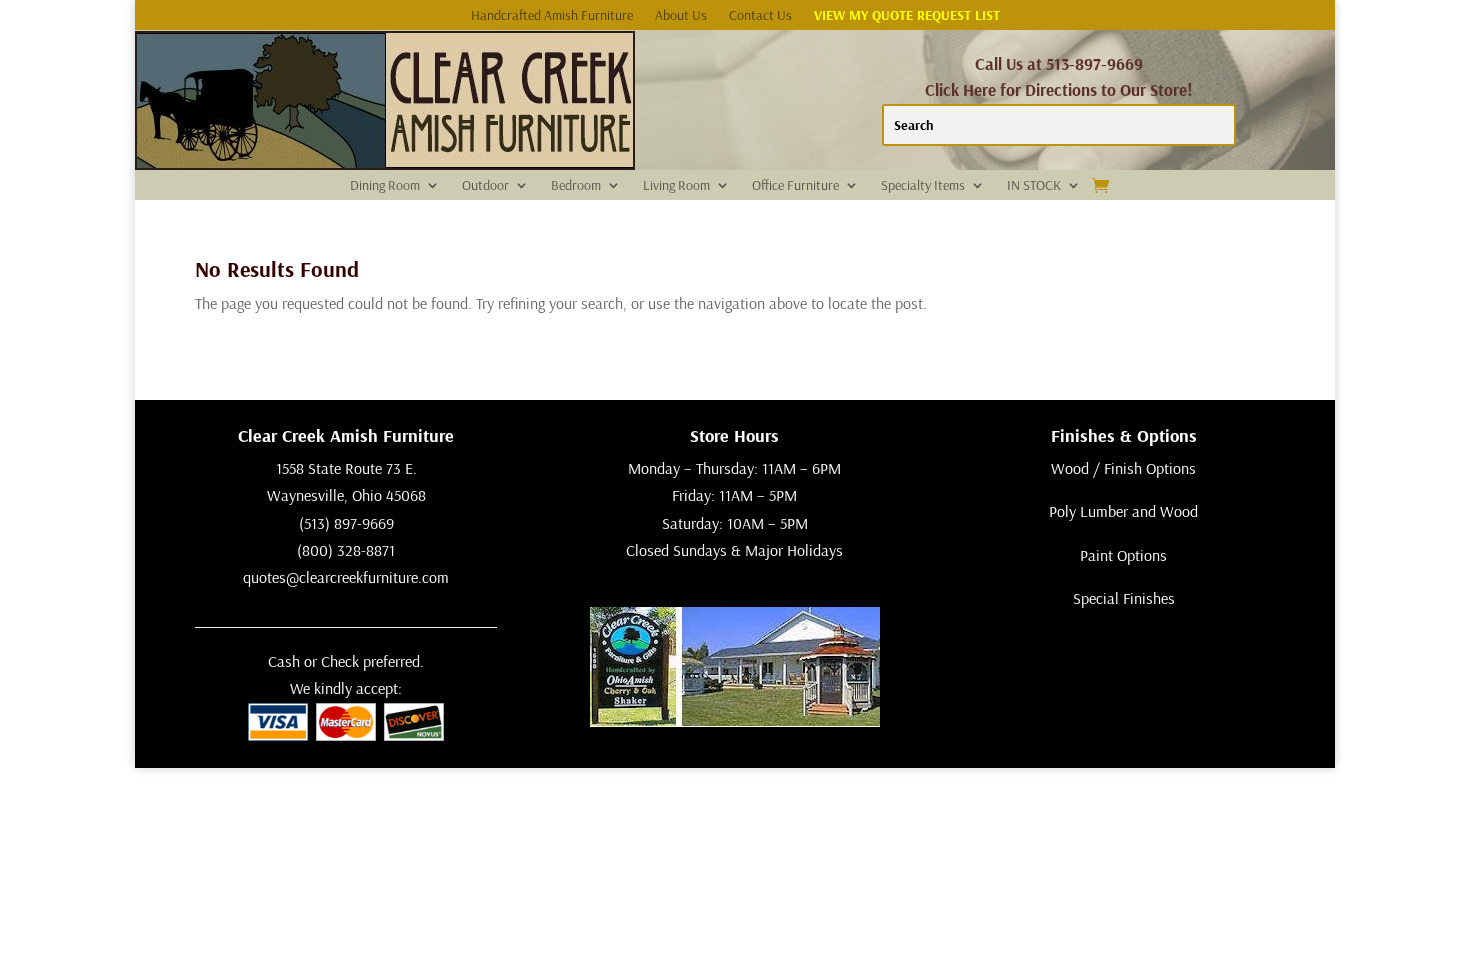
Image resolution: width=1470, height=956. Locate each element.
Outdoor (485, 186)
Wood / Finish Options (1123, 468)
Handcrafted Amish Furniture (552, 16)
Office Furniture (795, 186)
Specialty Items (923, 186)
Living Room (676, 186)
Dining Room (385, 186)
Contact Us (760, 16)
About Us (681, 16)
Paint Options (1123, 555)
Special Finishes (1124, 598)
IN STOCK (1034, 186)
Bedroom (576, 186)
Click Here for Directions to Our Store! (1059, 89)
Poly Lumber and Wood (1123, 511)
